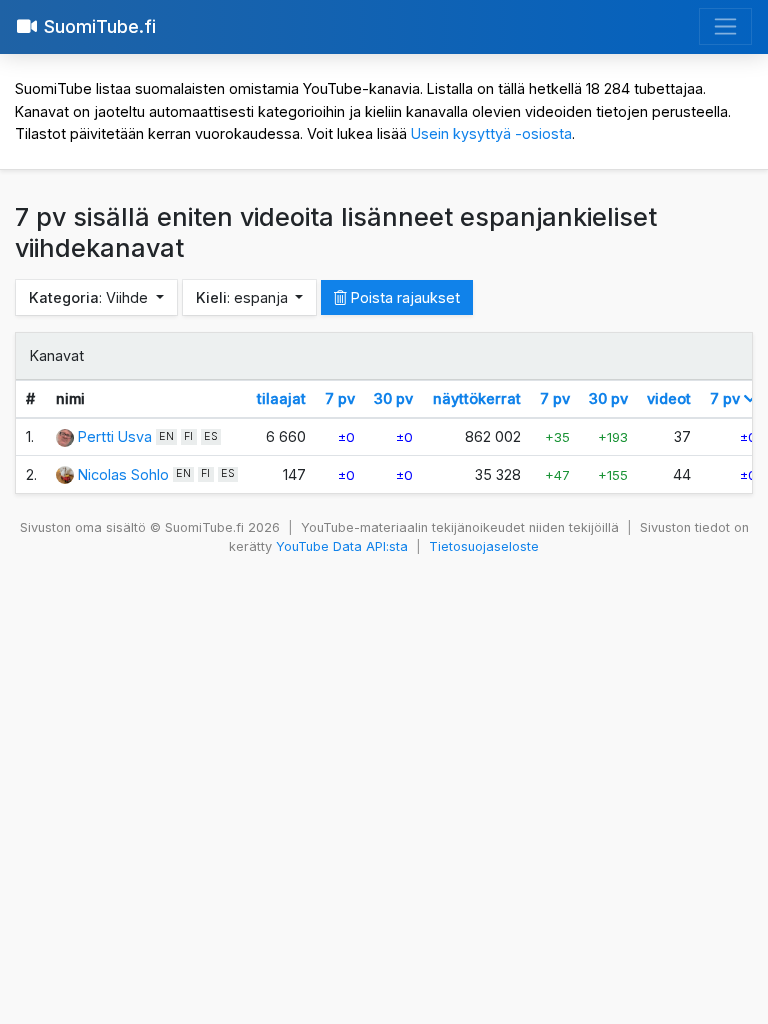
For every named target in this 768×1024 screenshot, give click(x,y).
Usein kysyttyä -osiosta (491, 133)
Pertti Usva (115, 436)
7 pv (340, 398)
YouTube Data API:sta (342, 546)
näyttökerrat (477, 398)
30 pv (393, 398)
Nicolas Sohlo (123, 474)
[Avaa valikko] (725, 26)
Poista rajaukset (403, 297)
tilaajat (281, 398)
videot (669, 398)
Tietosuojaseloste (484, 546)
